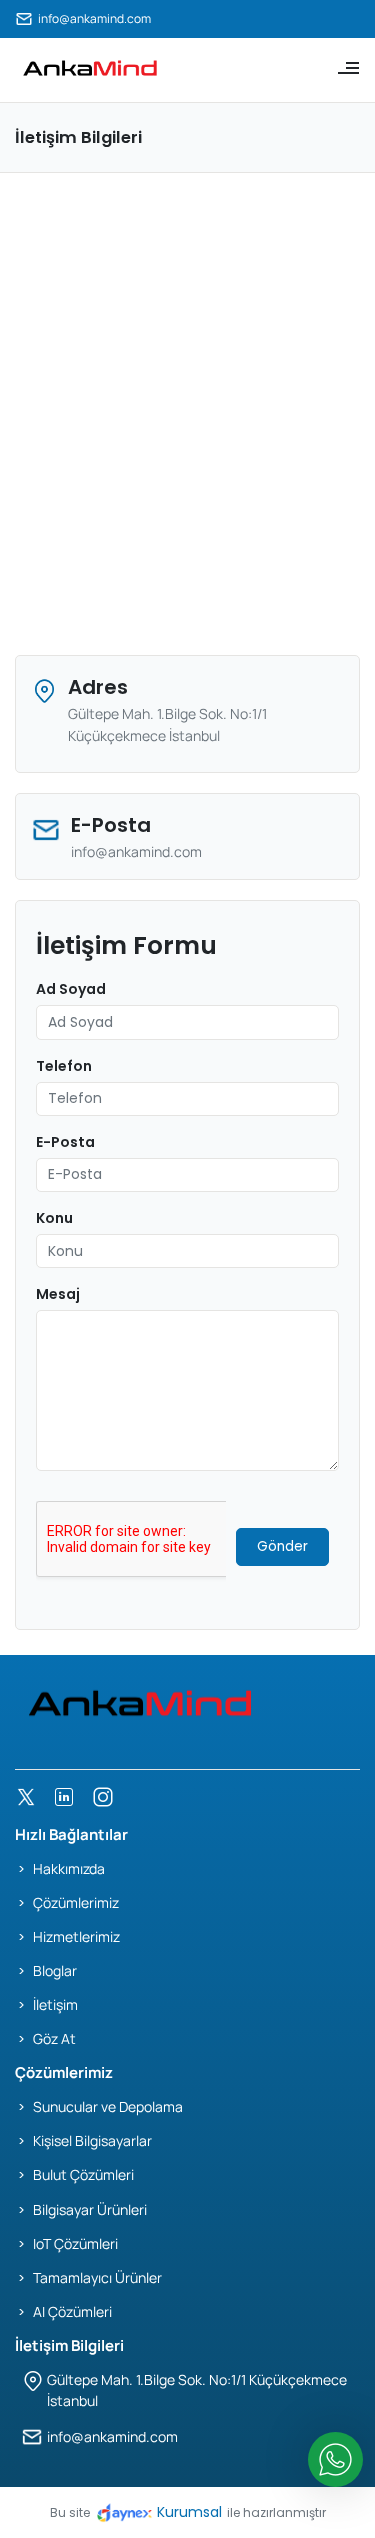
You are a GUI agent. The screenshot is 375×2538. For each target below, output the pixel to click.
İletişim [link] (55, 2004)
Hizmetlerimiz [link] (76, 1936)
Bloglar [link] (55, 1970)
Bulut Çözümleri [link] (83, 2174)
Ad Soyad (71, 989)
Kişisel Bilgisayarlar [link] (92, 2140)
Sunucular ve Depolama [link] (108, 2106)
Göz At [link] (54, 2038)
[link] (90, 68)
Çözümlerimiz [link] (76, 1902)
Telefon (64, 1066)
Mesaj (58, 1294)
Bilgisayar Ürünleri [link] (90, 2209)
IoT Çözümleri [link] (75, 2243)
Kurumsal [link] (189, 2512)
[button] (341, 68)
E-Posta (65, 1142)
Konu (54, 1218)
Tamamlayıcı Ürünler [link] (97, 2277)
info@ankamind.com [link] (94, 18)
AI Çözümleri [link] (72, 2311)
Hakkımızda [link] (69, 1868)
